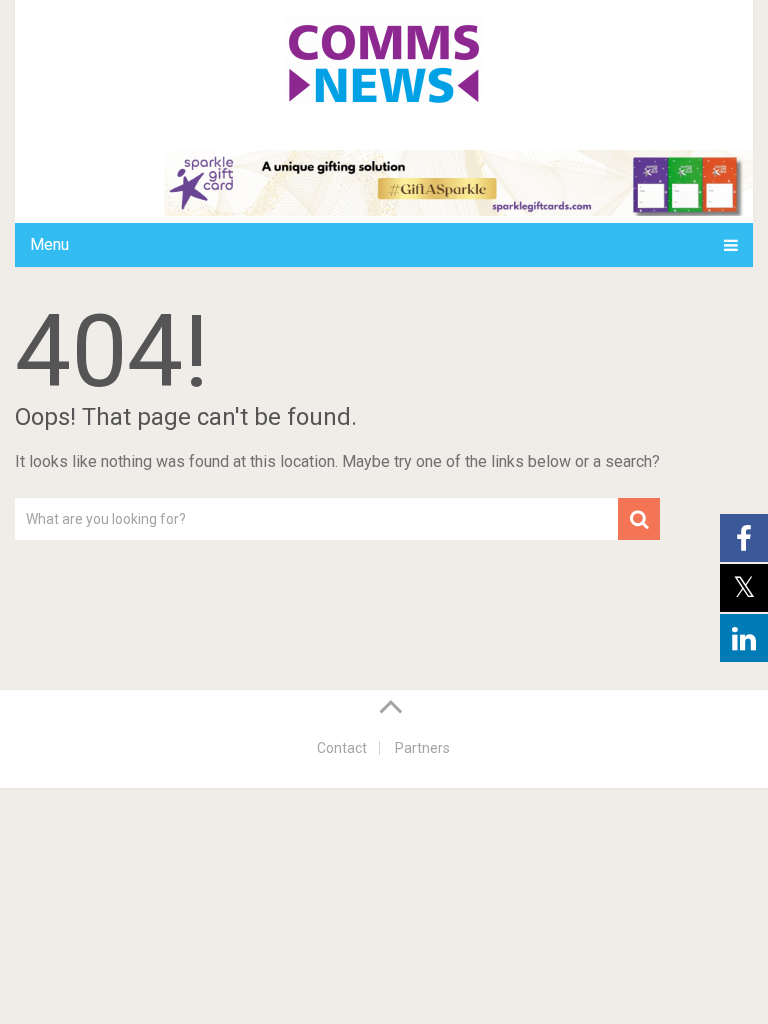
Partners (422, 748)
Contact (342, 748)
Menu (49, 244)
